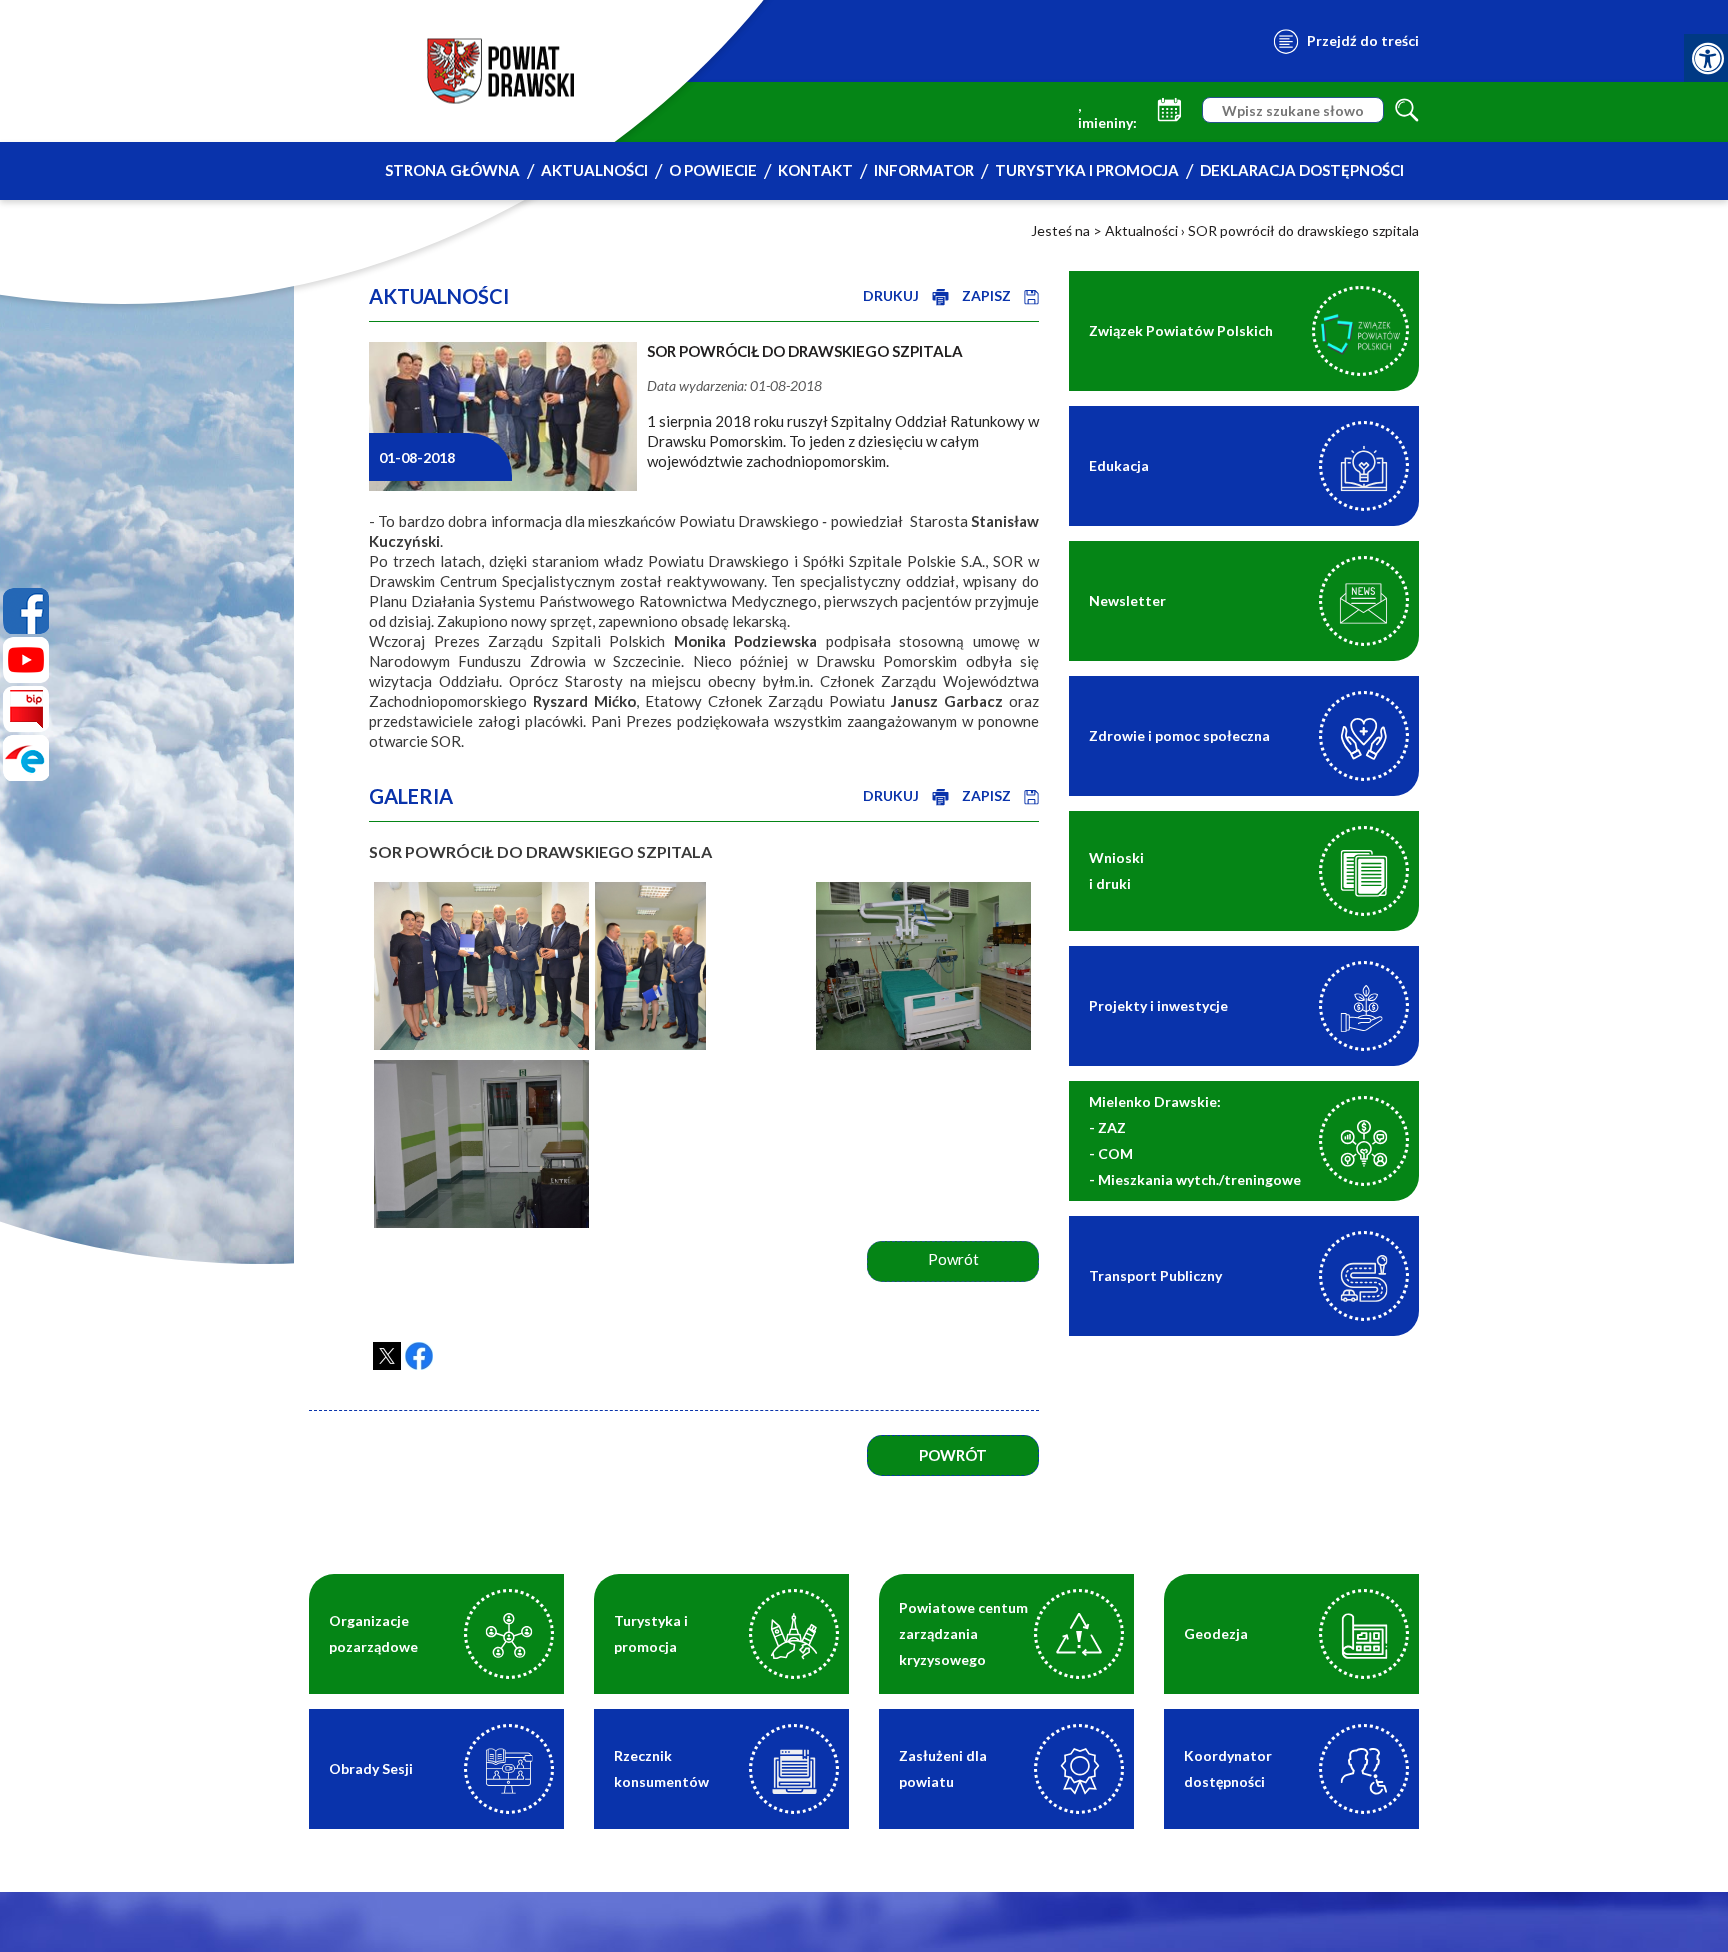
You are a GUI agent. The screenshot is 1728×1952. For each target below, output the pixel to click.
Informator (924, 170)
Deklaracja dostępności (1302, 170)
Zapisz (988, 295)
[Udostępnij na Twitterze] (387, 1356)
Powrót (953, 1455)
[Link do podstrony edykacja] (1364, 466)
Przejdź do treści (1363, 40)
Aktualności (594, 170)
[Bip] (26, 709)
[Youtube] (26, 660)
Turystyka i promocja (1087, 170)
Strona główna (452, 170)
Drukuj (892, 295)
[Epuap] (26, 758)
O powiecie (713, 170)
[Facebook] (26, 611)
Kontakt (815, 170)
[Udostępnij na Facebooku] (419, 1356)
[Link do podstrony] (1364, 1006)
